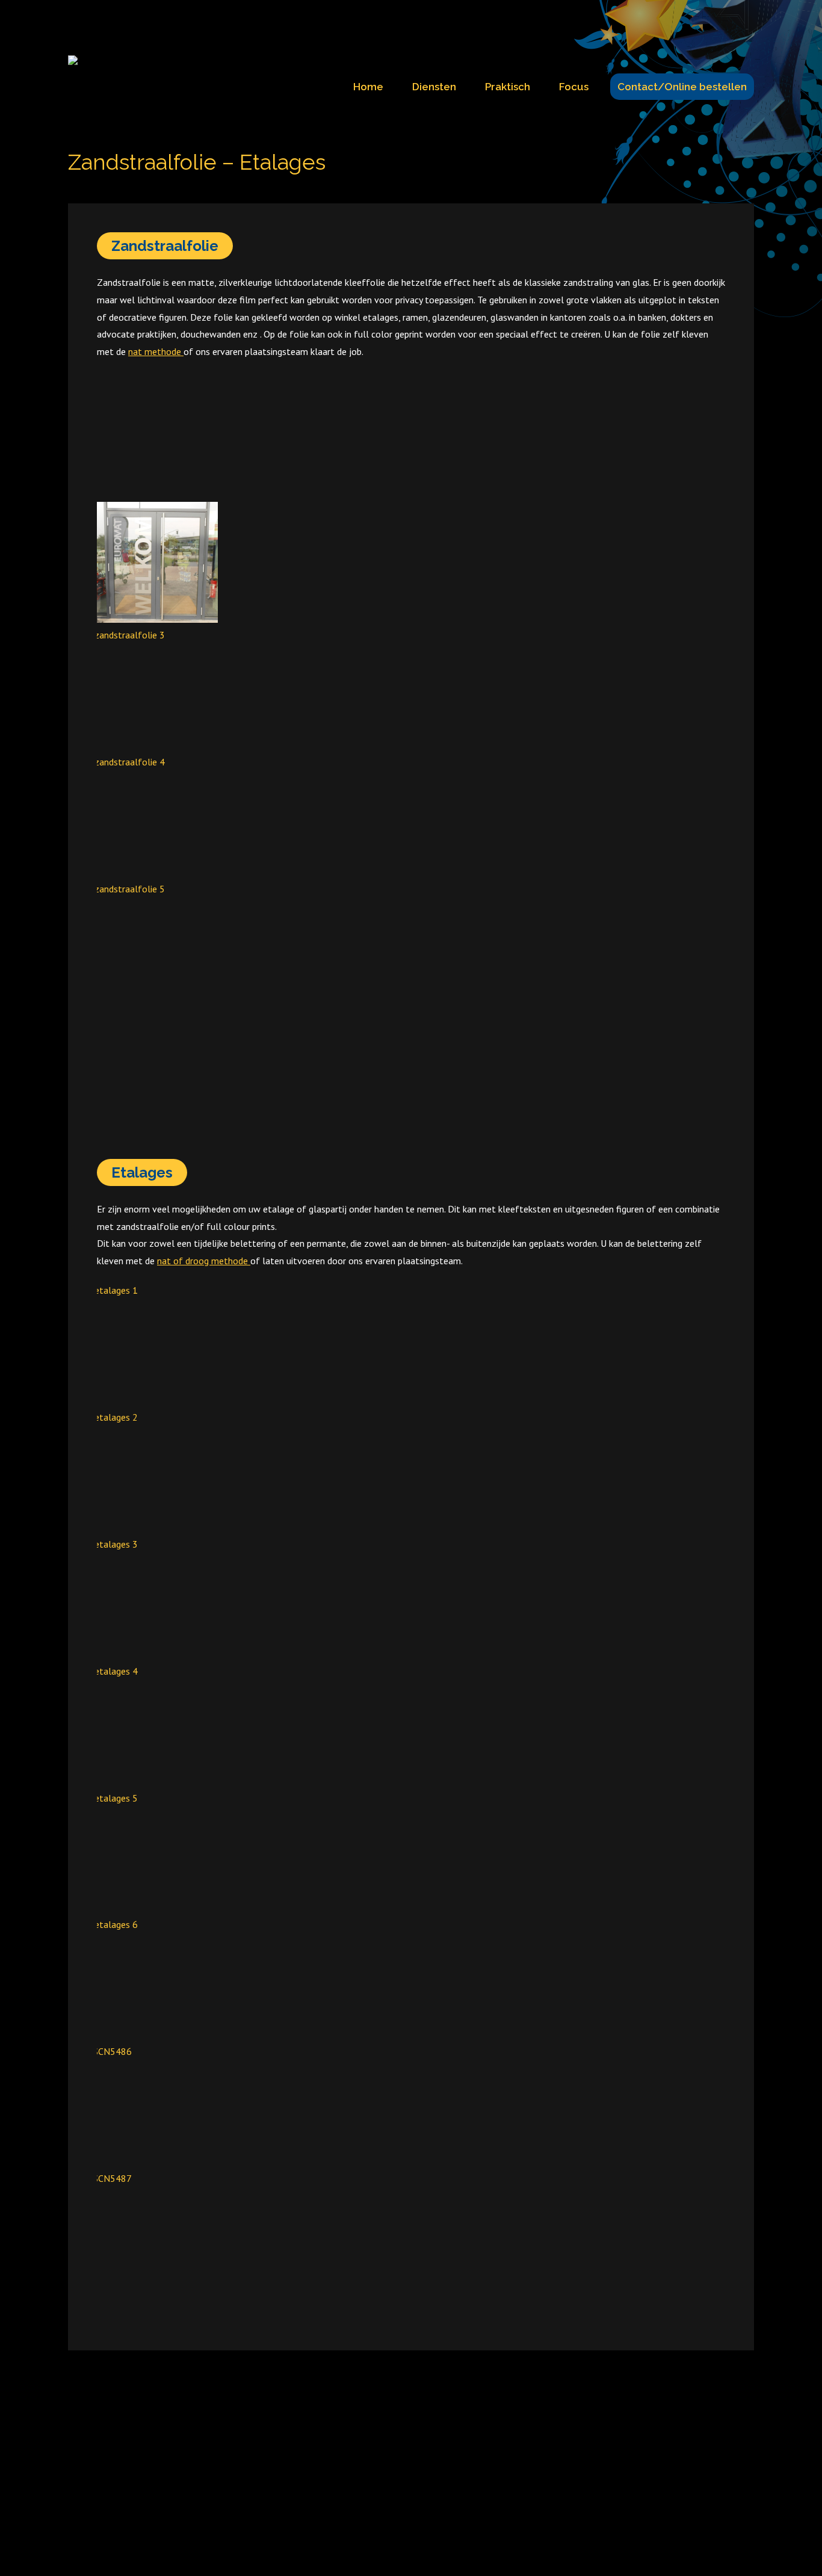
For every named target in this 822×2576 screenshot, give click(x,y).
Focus (574, 87)
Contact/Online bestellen (682, 87)
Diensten (434, 87)
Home (368, 87)
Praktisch (508, 87)
